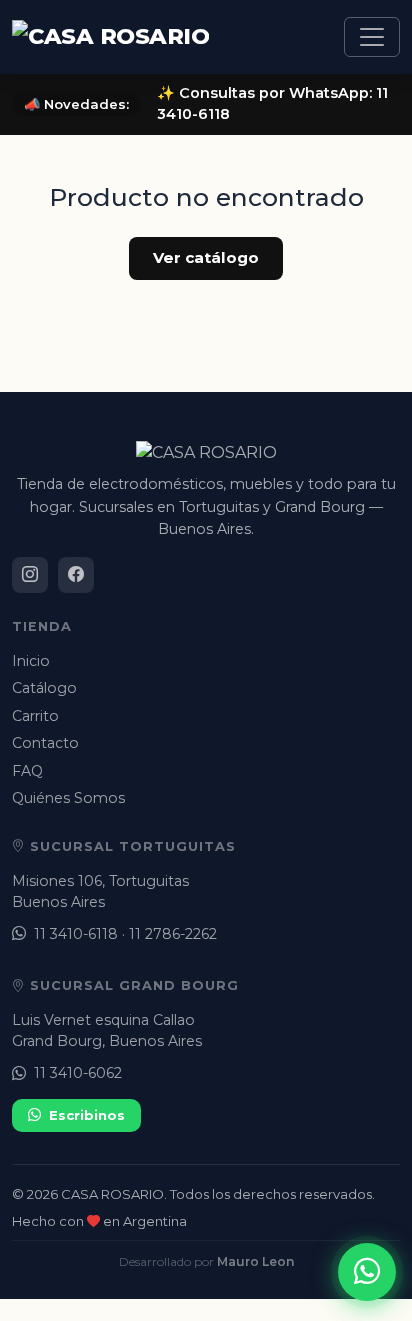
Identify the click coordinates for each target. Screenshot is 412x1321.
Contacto (45, 743)
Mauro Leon (255, 1261)
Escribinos (87, 1115)
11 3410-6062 (78, 1073)
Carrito (35, 716)
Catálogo (44, 688)
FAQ (27, 771)
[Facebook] (76, 575)
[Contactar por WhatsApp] (367, 1272)
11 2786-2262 (173, 934)
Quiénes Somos (68, 798)
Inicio (31, 661)
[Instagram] (30, 575)
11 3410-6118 (76, 934)
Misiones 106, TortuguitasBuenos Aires (100, 891)
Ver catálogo (206, 257)
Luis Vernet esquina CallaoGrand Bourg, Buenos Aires (107, 1030)
